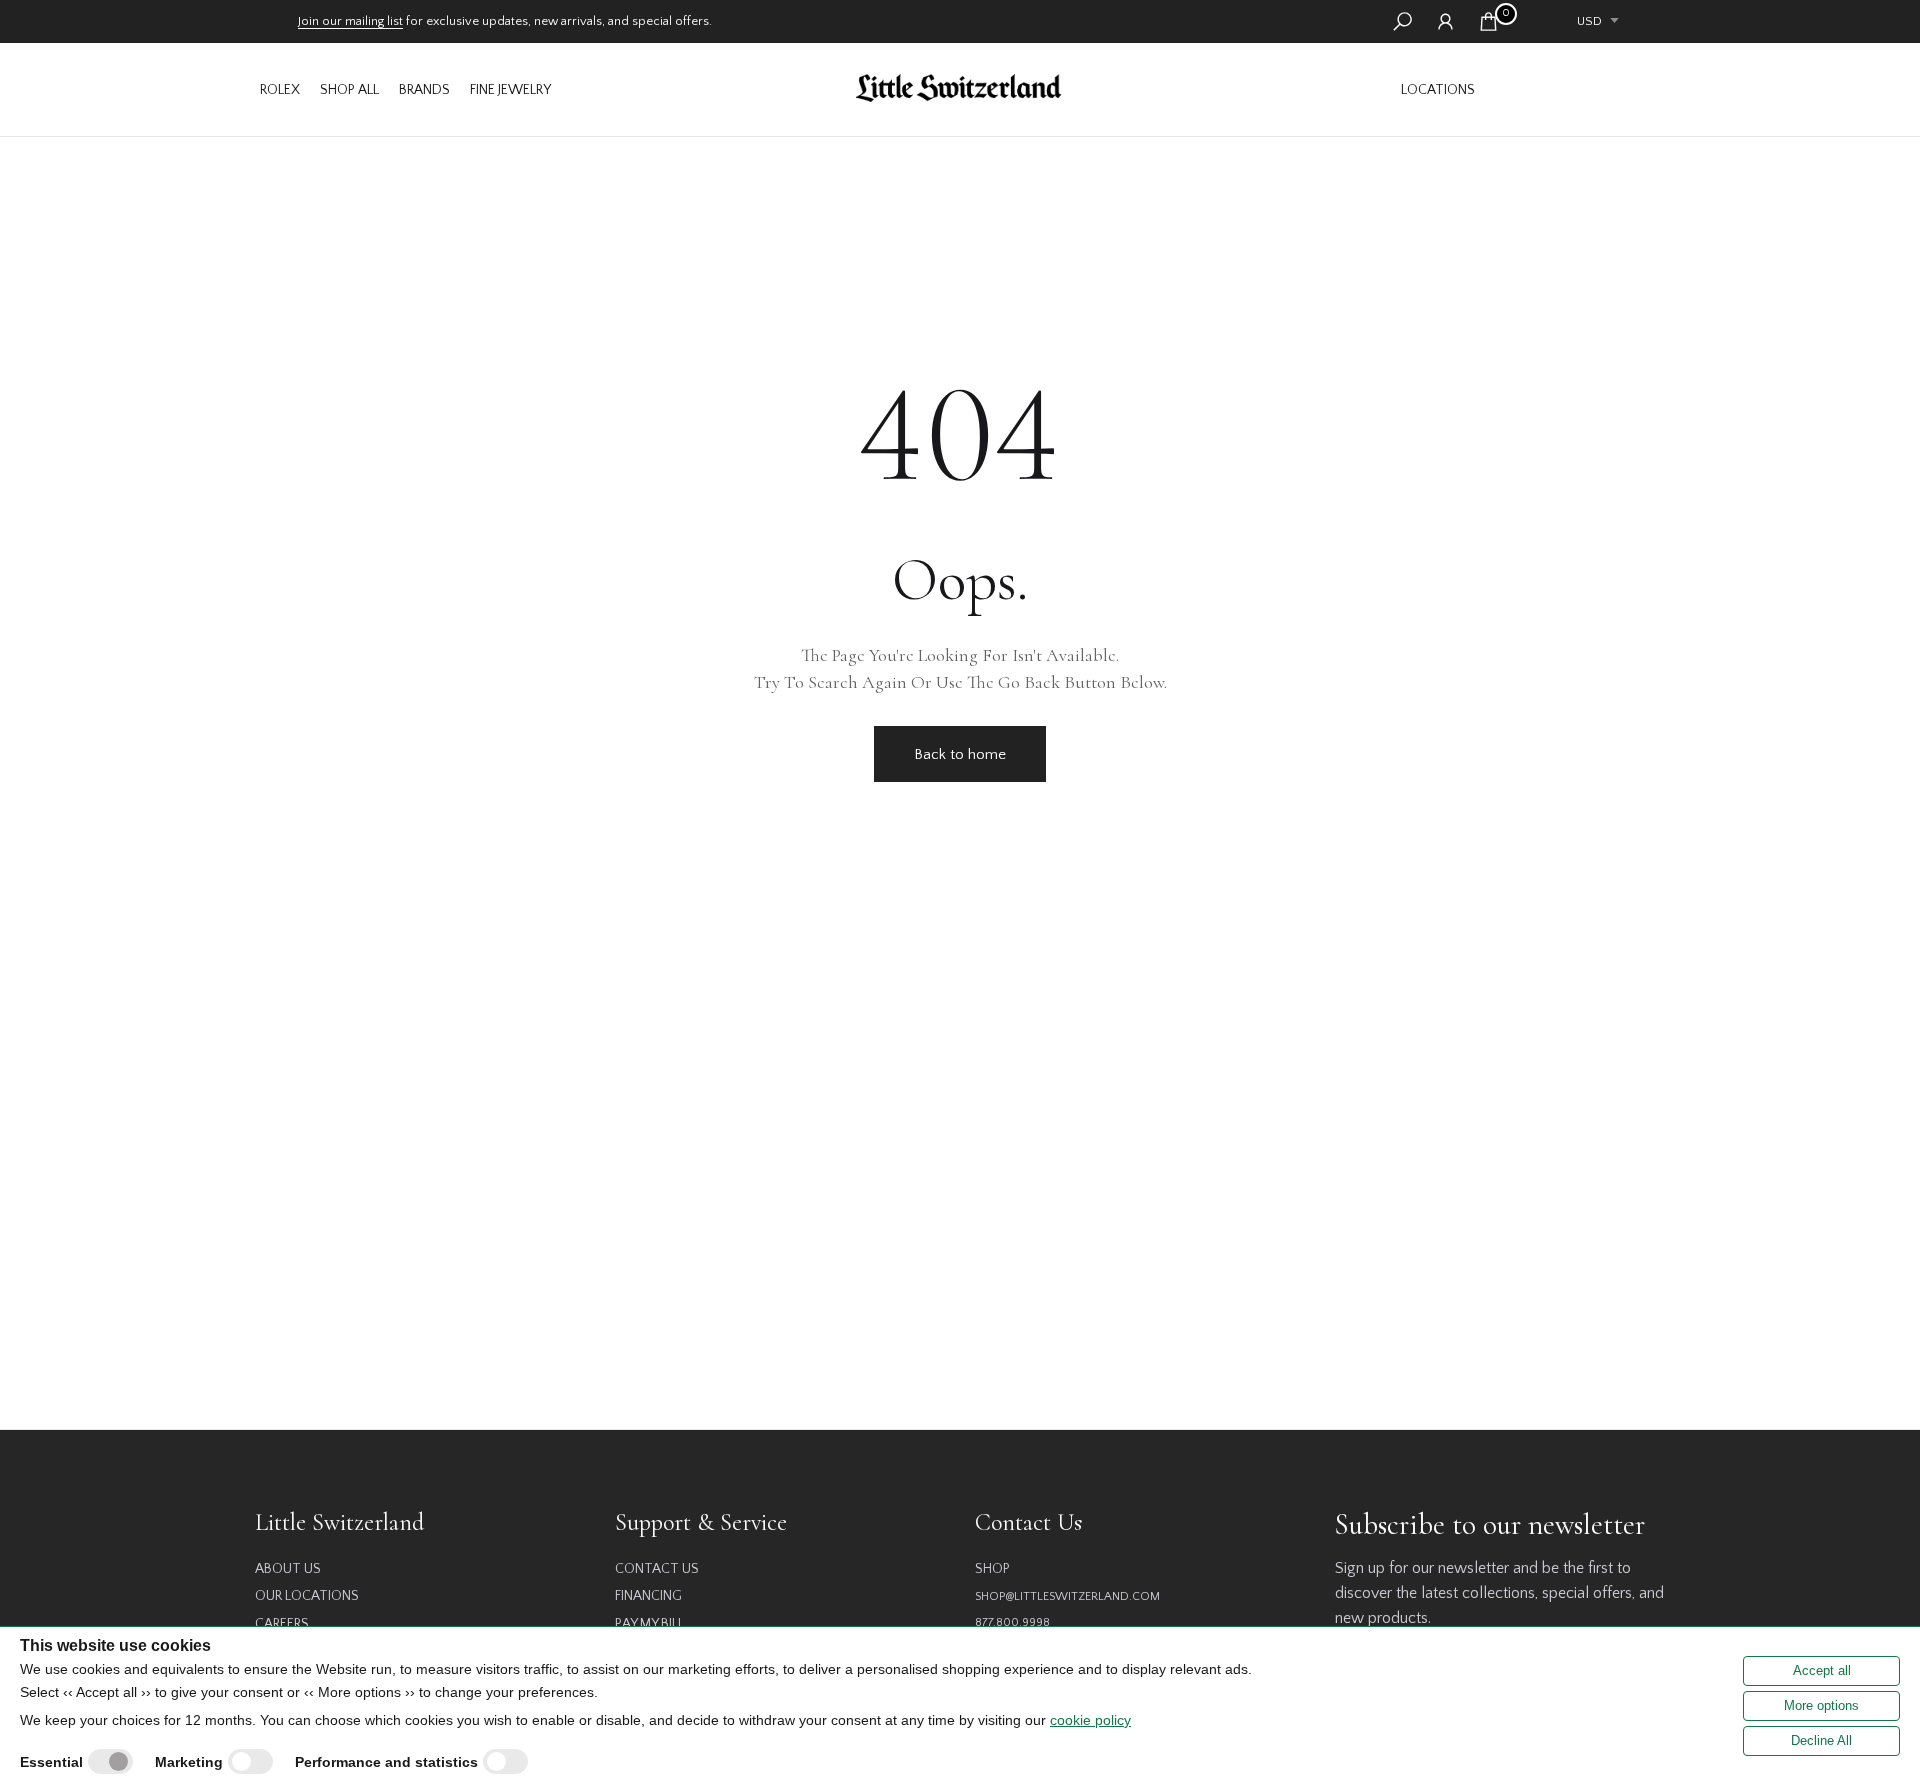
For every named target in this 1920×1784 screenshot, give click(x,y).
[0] (1488, 21)
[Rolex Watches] (1575, 89)
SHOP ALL (349, 90)
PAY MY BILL (649, 1624)
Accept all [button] (1822, 1670)
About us (288, 1569)
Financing (648, 1596)
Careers (282, 1624)
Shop (992, 1569)
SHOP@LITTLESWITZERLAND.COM (1067, 1596)
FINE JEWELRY (510, 90)
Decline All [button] (1821, 1740)
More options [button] (1821, 1705)
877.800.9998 (1012, 1622)
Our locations (307, 1596)
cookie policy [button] (1090, 1720)
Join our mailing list (350, 21)
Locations (1438, 90)
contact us (657, 1569)
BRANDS (424, 90)
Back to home (960, 754)
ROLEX (280, 90)
